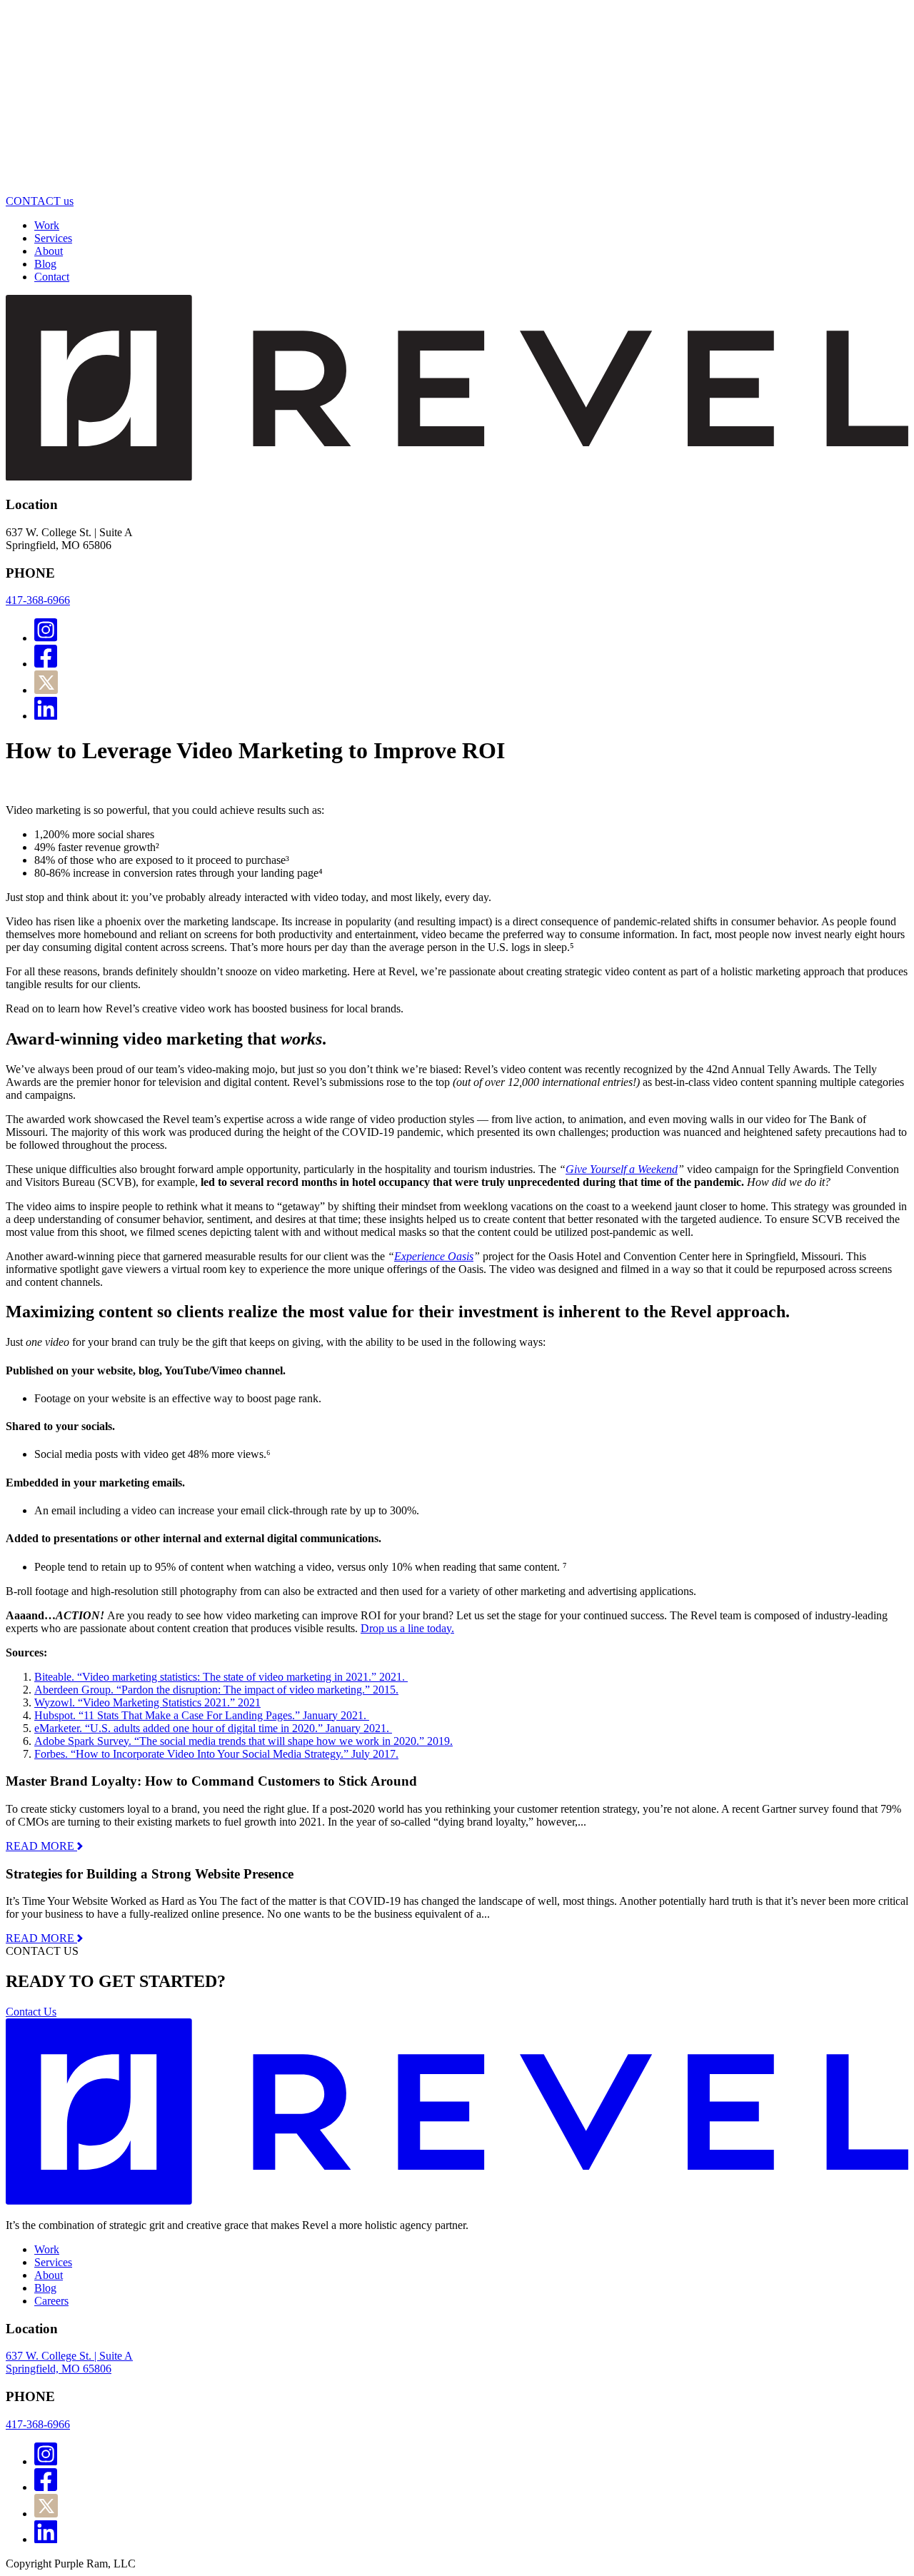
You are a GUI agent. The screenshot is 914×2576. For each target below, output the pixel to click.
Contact (52, 277)
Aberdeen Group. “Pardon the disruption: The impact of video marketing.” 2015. (216, 1690)
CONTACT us (40, 201)
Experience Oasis (434, 1256)
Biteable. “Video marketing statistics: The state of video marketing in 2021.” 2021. (221, 1677)
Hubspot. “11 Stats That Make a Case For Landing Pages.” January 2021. (202, 1715)
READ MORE (41, 1846)
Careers (51, 2301)
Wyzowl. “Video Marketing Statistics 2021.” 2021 (147, 1702)
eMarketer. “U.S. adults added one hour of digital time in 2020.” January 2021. (213, 1728)
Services (53, 238)
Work (47, 225)
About (49, 251)
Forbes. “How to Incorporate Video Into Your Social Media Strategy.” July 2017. (216, 1754)
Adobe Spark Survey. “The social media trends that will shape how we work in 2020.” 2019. (243, 1741)
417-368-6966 (38, 600)
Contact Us (31, 2012)
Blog (45, 264)
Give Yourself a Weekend (622, 1169)
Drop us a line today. (407, 1628)
